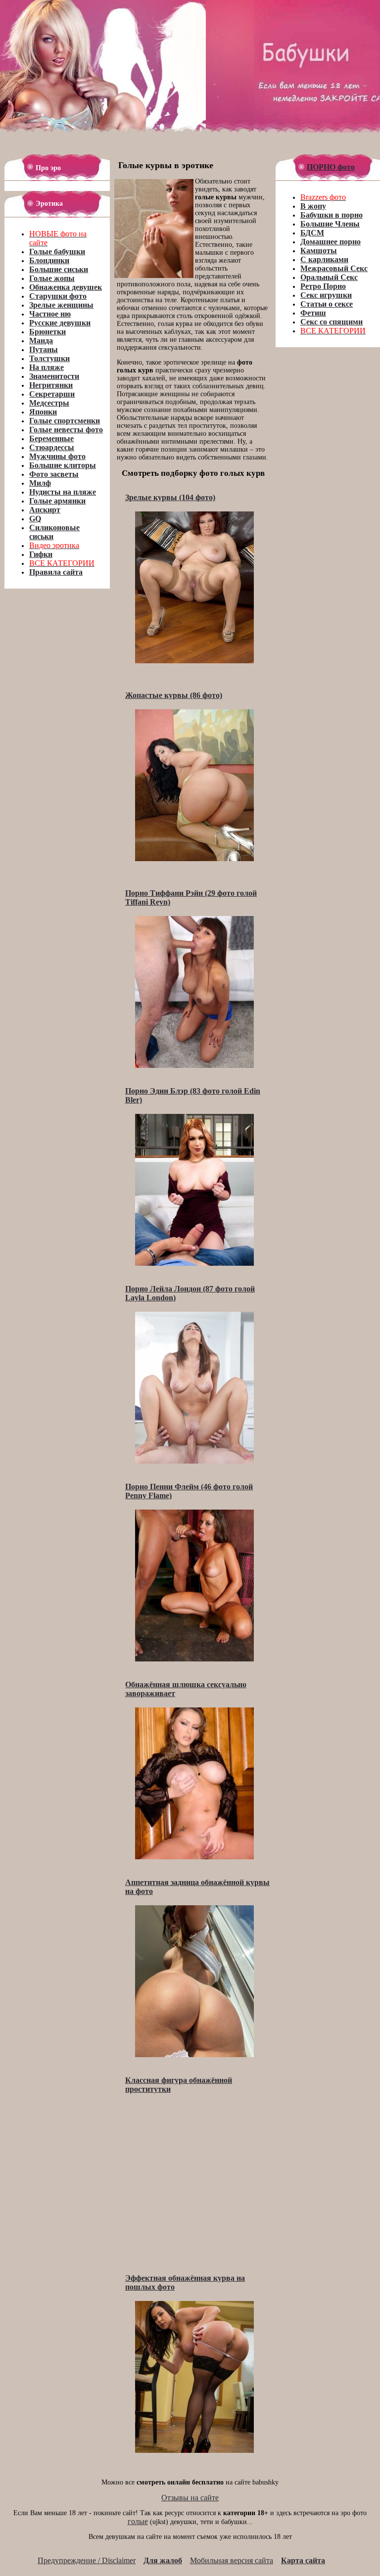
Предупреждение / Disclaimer (87, 2560)
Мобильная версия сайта (232, 2560)
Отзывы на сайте (190, 2498)
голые (138, 2521)
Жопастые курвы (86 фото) (174, 695)
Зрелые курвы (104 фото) (170, 497)
